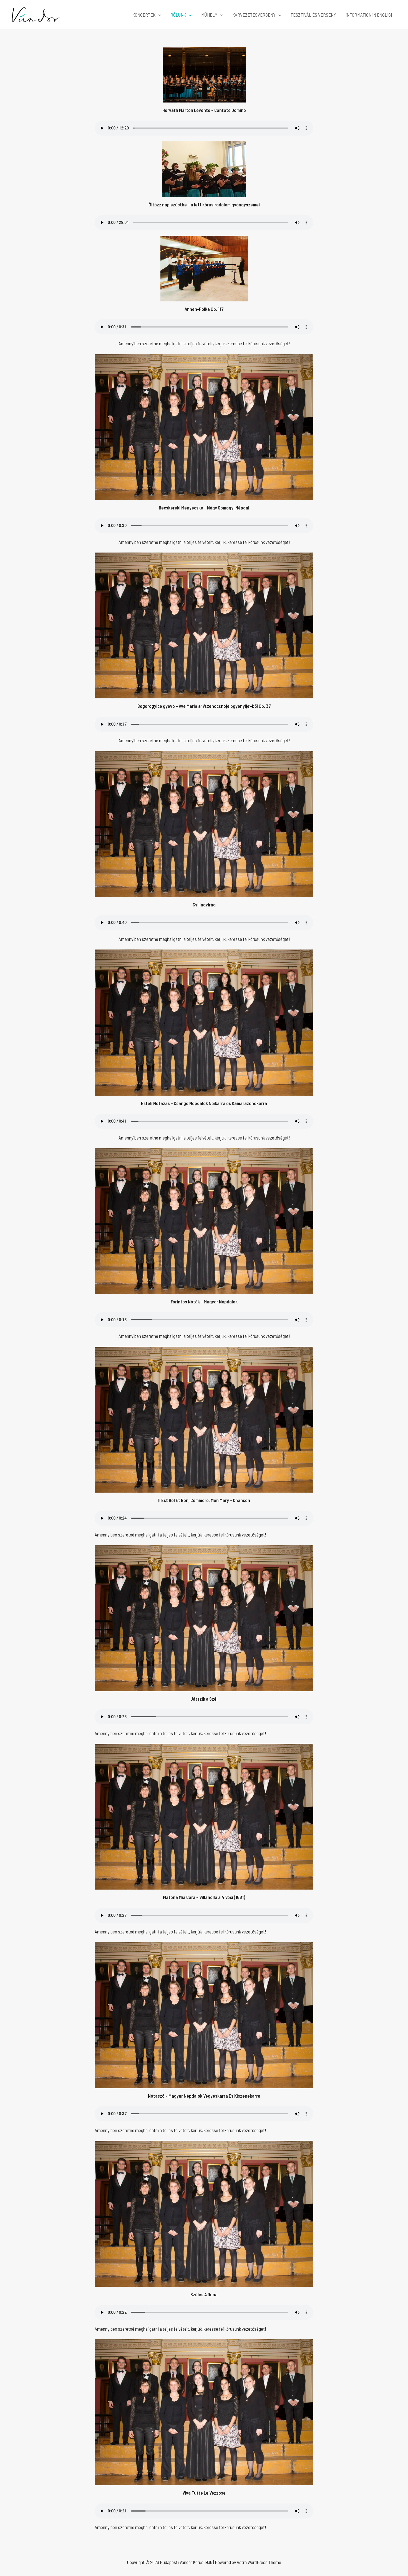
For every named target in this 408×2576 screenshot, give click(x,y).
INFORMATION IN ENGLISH (370, 15)
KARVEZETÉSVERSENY (254, 15)
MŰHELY (209, 15)
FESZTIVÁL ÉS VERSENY (313, 15)
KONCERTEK (144, 15)
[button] (158, 15)
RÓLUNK (178, 15)
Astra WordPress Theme (259, 2562)
